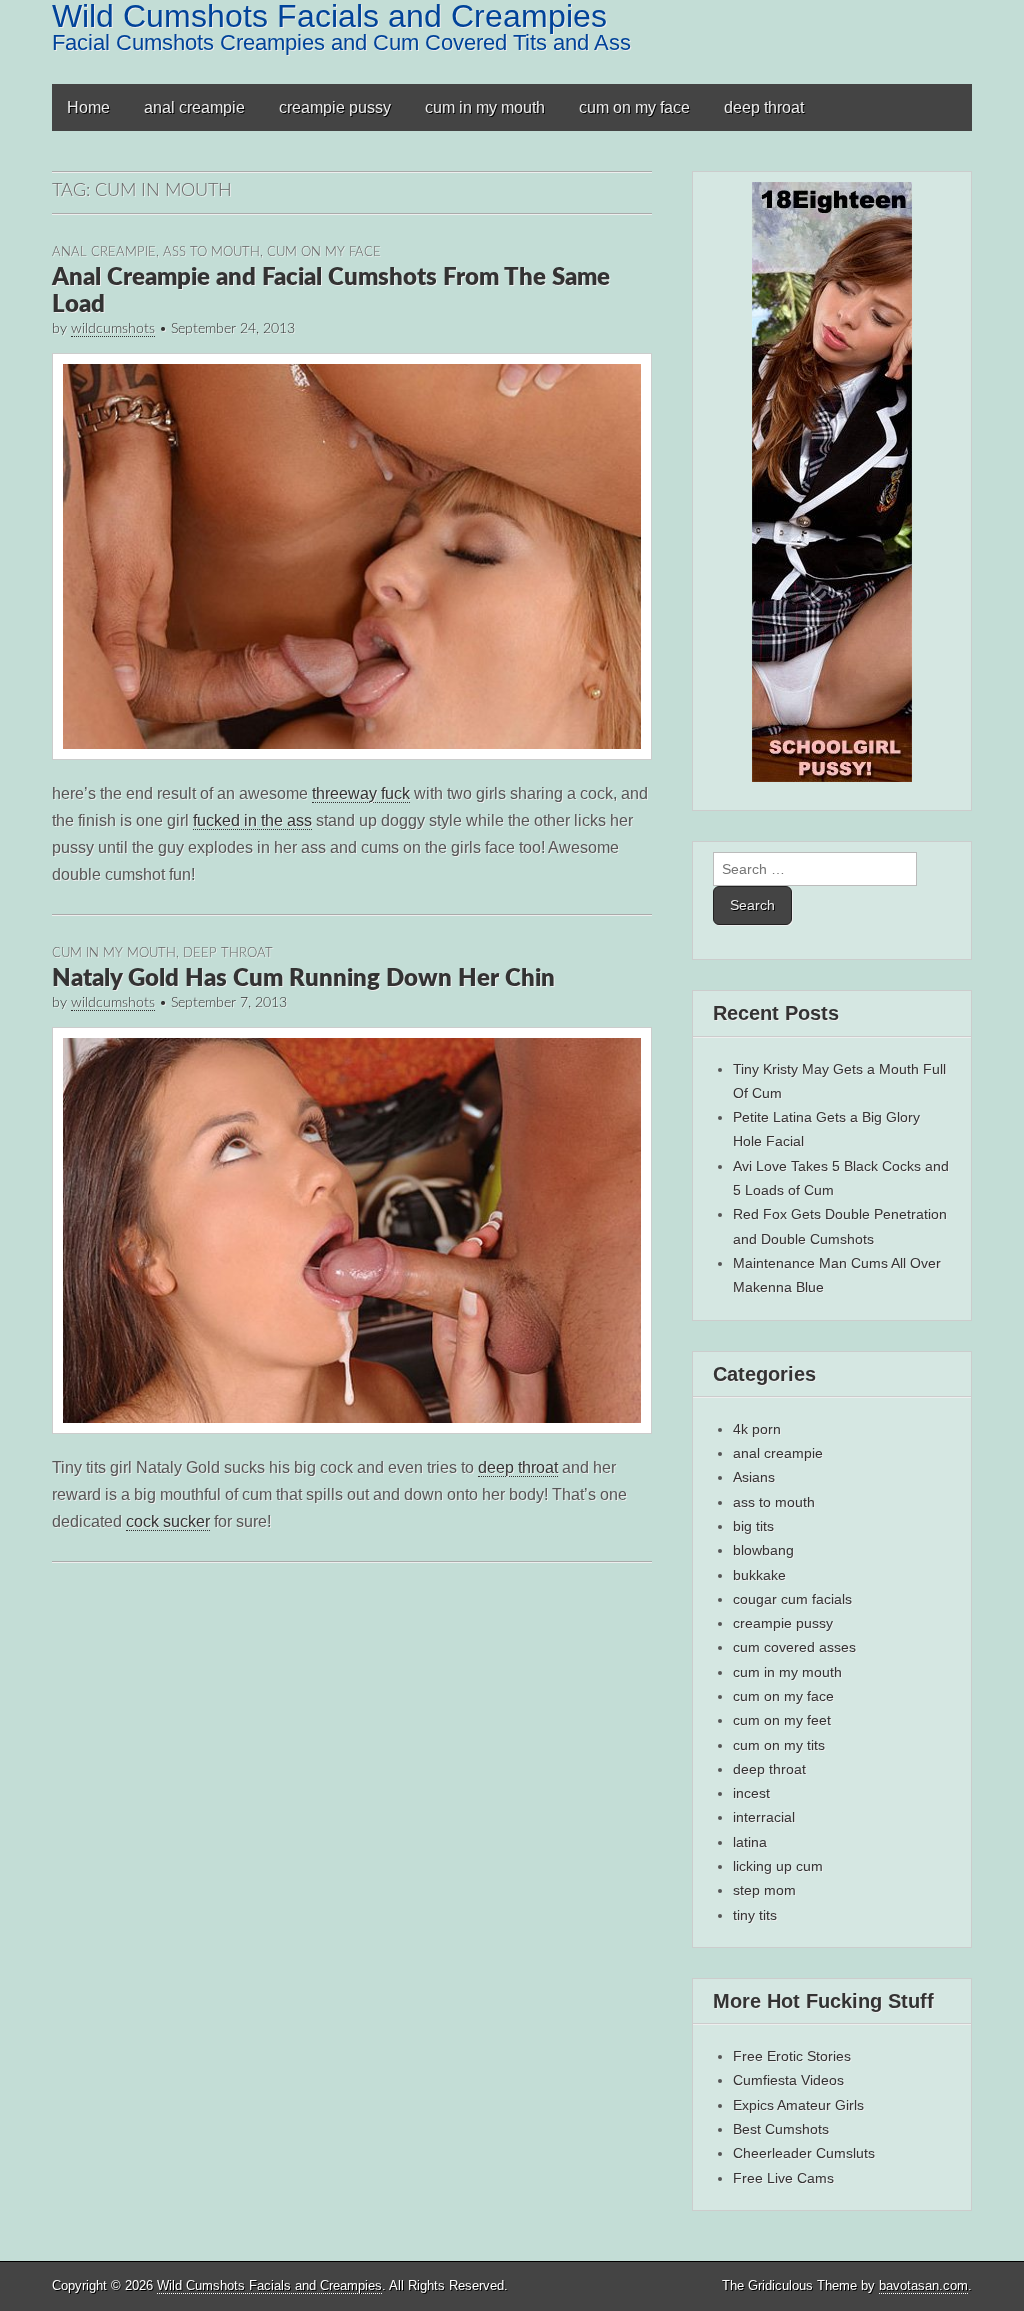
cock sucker (168, 1521)
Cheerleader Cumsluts (804, 2153)
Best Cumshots (781, 2129)
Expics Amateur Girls (798, 2105)
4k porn (757, 1429)
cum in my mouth (485, 107)
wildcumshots (113, 329)
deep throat (764, 107)
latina (750, 1842)
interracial (764, 1817)
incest (751, 1793)
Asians (754, 1477)
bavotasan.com (923, 2285)
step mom (764, 1890)
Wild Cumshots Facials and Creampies (269, 2285)
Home (88, 107)
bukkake (759, 1575)
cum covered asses (794, 1647)
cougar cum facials (792, 1599)
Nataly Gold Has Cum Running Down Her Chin (303, 979)
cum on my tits (779, 1745)
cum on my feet (782, 1720)
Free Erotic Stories (792, 2056)
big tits (753, 1526)
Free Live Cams (783, 2178)
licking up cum (778, 1866)
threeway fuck (361, 793)
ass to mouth (211, 252)
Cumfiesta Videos (788, 2080)
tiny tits (755, 1915)
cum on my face (634, 107)
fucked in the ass (252, 820)
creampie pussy (335, 107)
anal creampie (194, 107)
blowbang (763, 1550)
